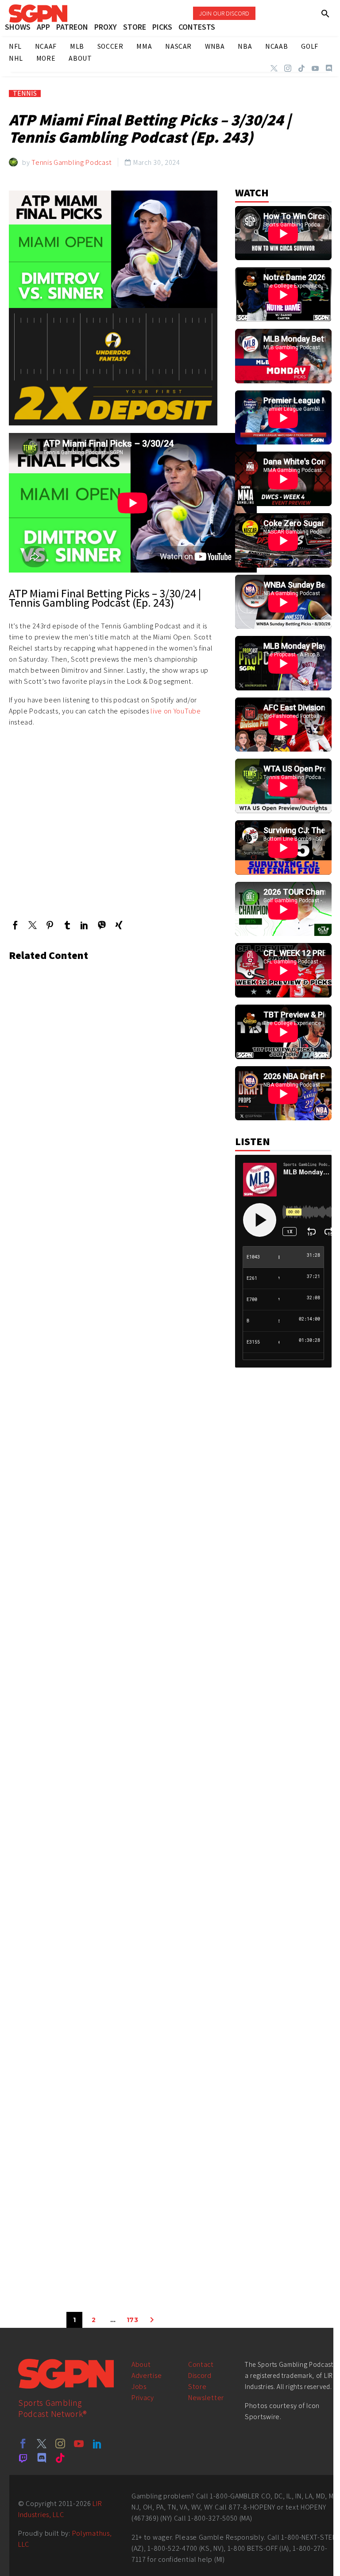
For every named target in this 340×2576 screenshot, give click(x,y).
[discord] (42, 2458)
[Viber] (102, 925)
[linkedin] (97, 2443)
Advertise (147, 2375)
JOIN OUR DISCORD (224, 13)
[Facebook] (15, 925)
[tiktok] (60, 2458)
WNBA (215, 46)
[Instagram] (288, 68)
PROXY (106, 27)
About (141, 2364)
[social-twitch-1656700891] (23, 2458)
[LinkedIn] (84, 925)
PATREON (72, 27)
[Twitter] (274, 68)
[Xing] (119, 925)
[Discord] (329, 68)
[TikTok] (301, 68)
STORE (135, 27)
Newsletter (206, 2398)
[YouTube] (315, 68)
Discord (200, 2375)
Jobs (139, 2387)
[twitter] (42, 2443)
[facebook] (23, 2443)
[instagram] (60, 2443)
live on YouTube (176, 711)
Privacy (143, 2398)
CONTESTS (197, 27)
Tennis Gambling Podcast (71, 162)
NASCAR (178, 46)
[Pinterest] (50, 925)
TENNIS (25, 94)
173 (133, 2320)
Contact (201, 2364)
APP (43, 27)
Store (197, 2387)
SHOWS (18, 27)
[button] (326, 14)
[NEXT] (152, 2320)
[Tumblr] (67, 925)
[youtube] (79, 2443)
